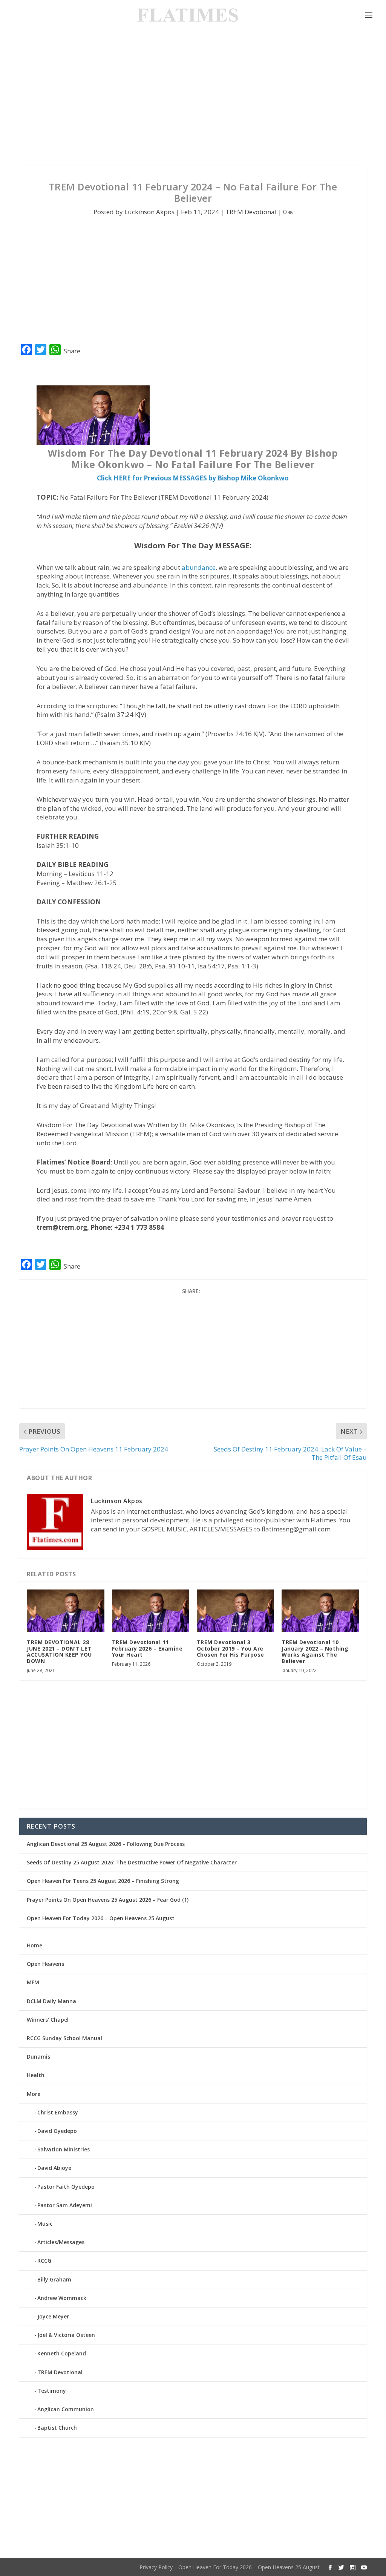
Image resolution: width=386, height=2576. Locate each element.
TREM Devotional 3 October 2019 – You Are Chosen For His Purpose (231, 1649)
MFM (33, 1982)
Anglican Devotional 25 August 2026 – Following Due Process (106, 1844)
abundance (199, 567)
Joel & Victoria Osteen (66, 2335)
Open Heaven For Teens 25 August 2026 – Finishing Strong (103, 1881)
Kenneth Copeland (62, 2353)
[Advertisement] (193, 98)
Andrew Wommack (62, 2298)
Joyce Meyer (53, 2316)
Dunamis (38, 2057)
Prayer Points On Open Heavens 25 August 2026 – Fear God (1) (108, 1900)
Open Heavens (45, 1964)
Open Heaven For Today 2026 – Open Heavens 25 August (101, 1918)
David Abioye (54, 2168)
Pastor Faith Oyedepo (66, 2187)
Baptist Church (57, 2428)
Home (34, 1945)
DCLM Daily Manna (51, 2001)
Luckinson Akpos (149, 212)
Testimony (52, 2391)
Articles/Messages (61, 2242)
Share (72, 351)
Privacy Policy (156, 2567)
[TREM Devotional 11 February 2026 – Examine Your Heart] (151, 1611)
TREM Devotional (251, 212)
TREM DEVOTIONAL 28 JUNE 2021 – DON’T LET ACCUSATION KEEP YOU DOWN (59, 1652)
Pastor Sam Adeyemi (65, 2205)
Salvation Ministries (64, 2149)
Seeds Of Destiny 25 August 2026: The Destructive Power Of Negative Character (132, 1862)
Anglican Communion (66, 2409)
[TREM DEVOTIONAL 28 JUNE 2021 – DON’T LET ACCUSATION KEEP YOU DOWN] (65, 1611)
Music (45, 2224)
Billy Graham (54, 2279)
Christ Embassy (58, 2112)
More (34, 2094)
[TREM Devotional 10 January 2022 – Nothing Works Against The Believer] (320, 1611)
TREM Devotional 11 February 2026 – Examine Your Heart (147, 1649)
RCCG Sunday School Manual (64, 2038)
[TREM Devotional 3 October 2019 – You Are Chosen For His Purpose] (235, 1611)
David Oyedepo (57, 2131)
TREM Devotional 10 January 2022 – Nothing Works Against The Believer (315, 1652)
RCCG (44, 2261)
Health (36, 2075)
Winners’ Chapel (48, 2020)
